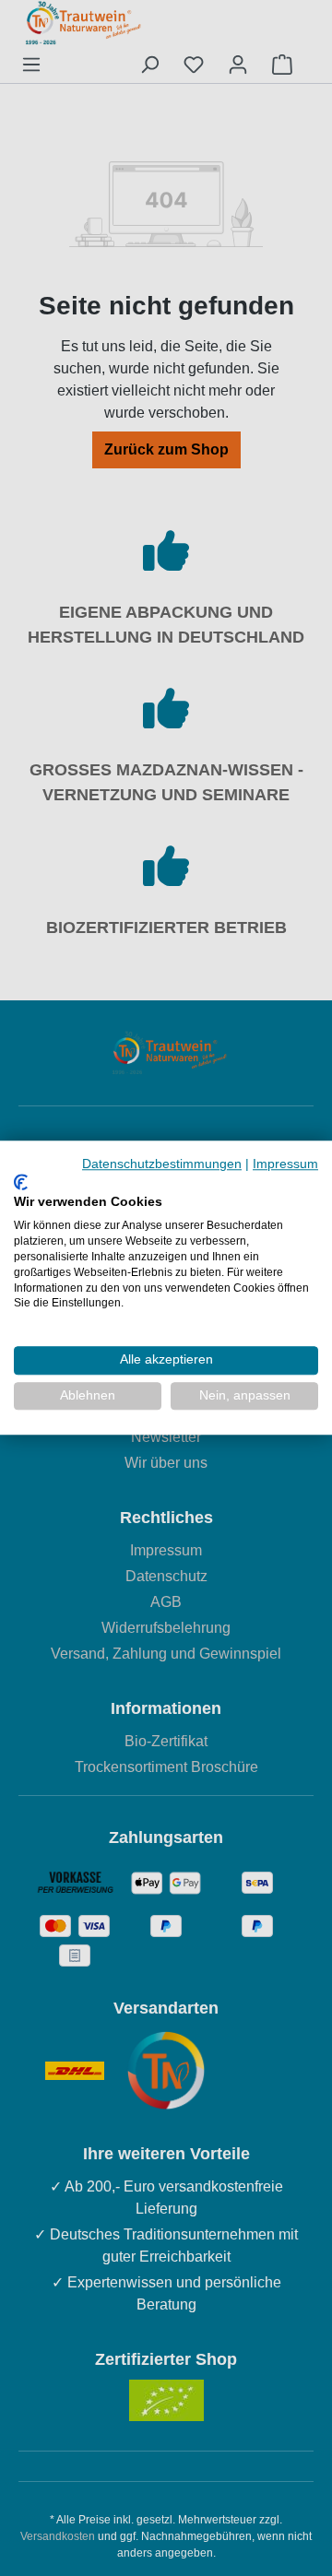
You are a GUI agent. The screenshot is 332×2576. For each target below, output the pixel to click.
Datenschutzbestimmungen (162, 1164)
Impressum (285, 1164)
